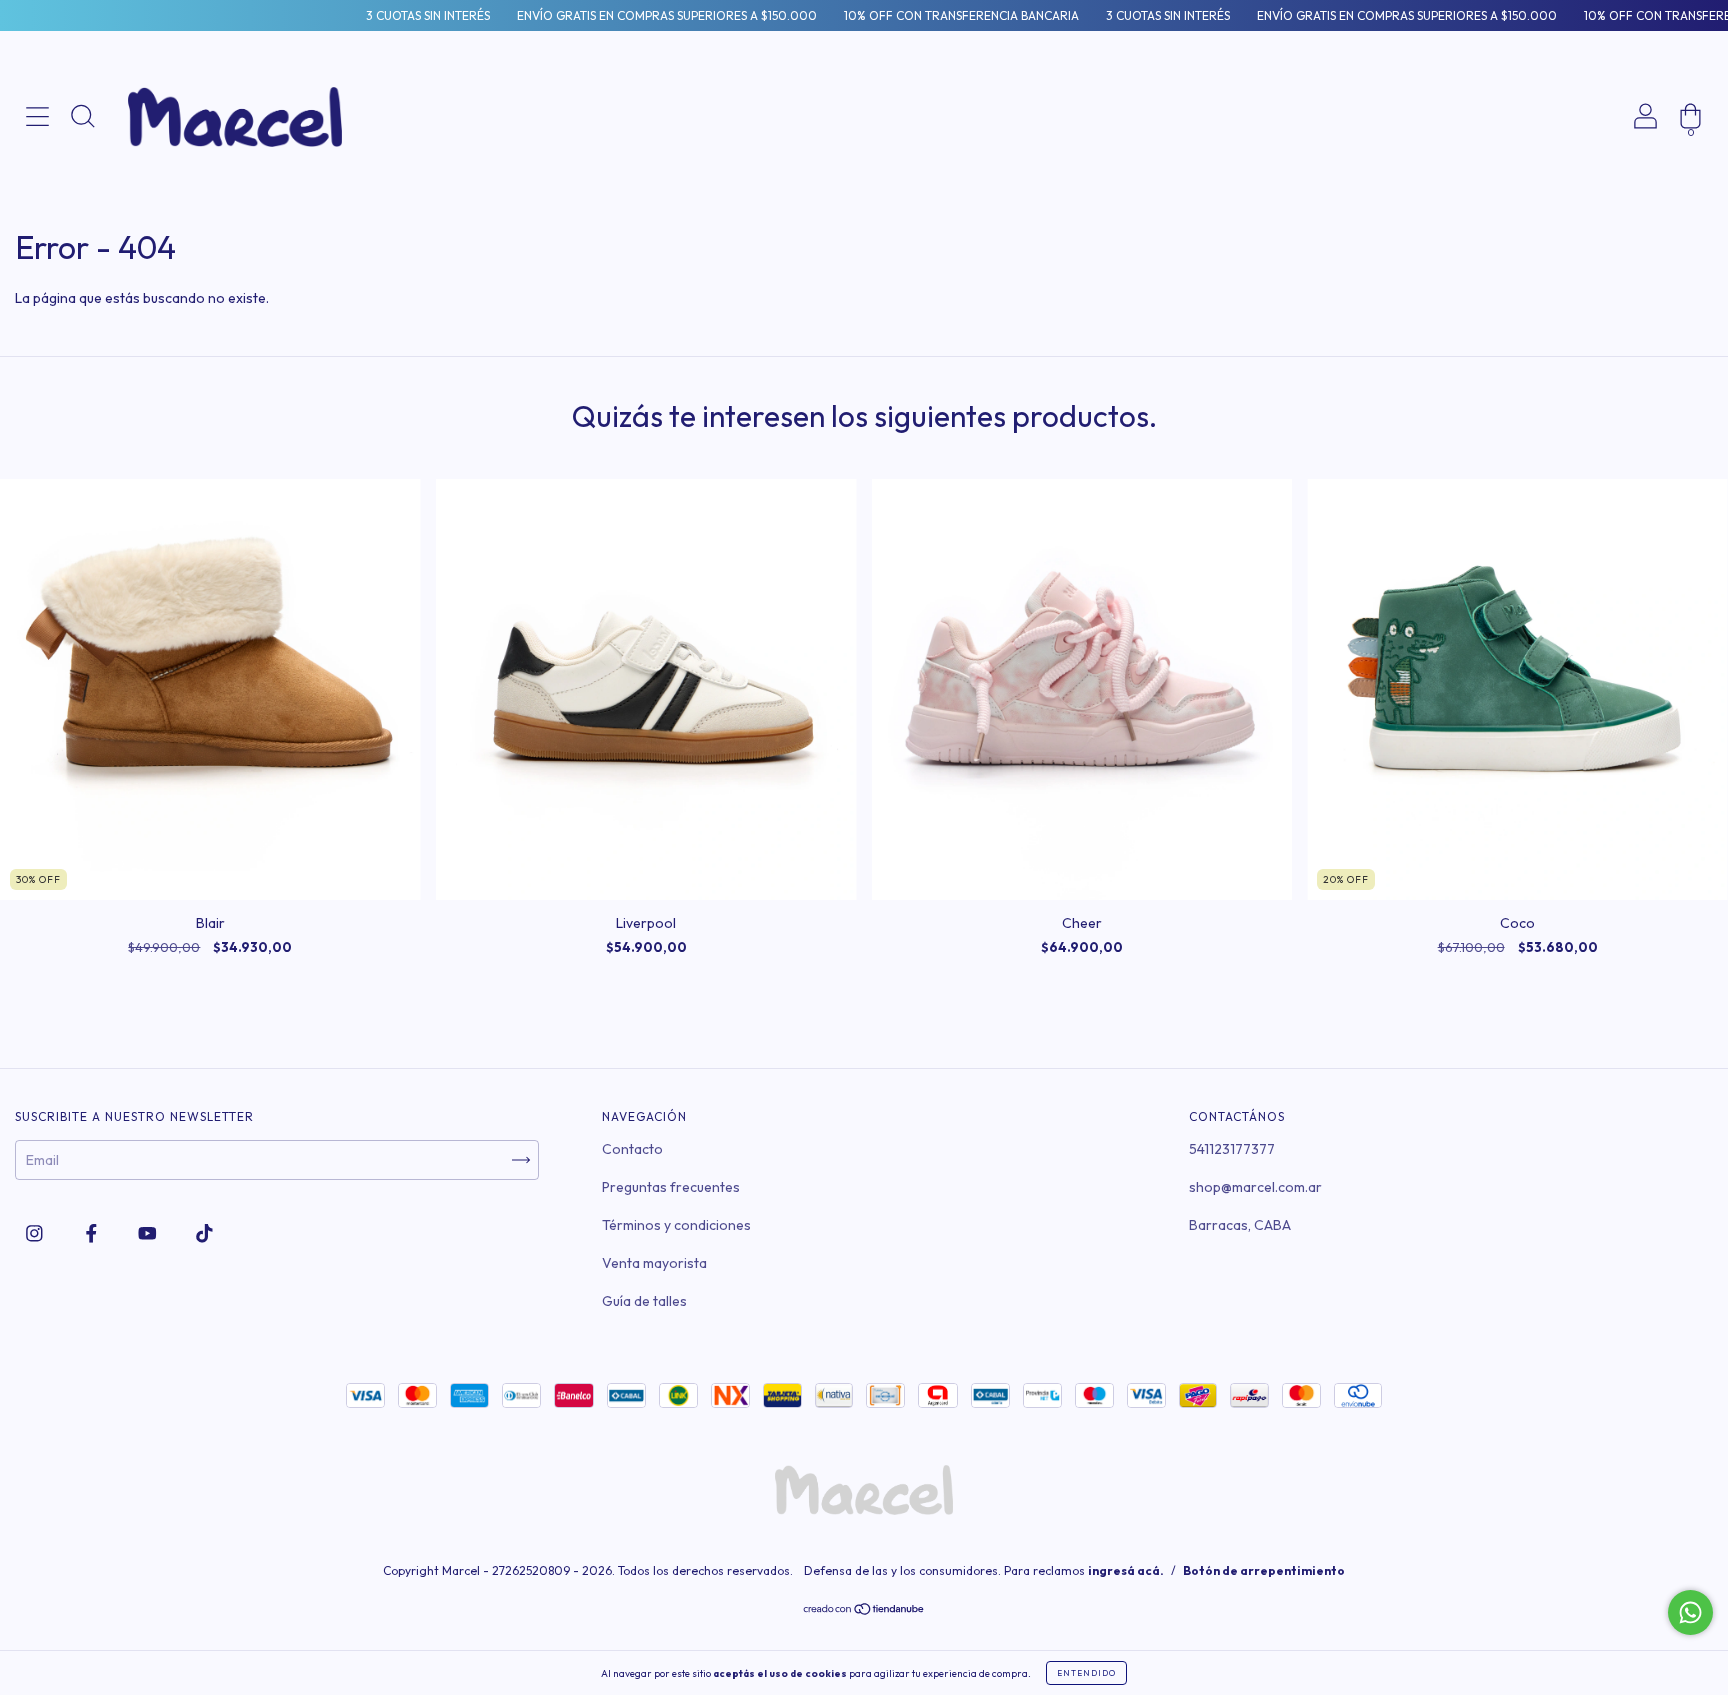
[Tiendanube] (864, 1611)
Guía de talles (644, 1301)
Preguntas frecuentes (671, 1187)
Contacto (632, 1149)
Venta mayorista (654, 1263)
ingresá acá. (1126, 1570)
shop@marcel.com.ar (1255, 1187)
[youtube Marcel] (149, 1233)
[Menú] (37, 184)
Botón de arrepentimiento (1264, 1570)
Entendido (1086, 1673)
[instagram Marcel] (36, 1233)
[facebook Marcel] (93, 1233)
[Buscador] (82, 184)
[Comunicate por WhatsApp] (1690, 1612)
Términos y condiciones (676, 1225)
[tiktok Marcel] (204, 1233)
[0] (1690, 184)
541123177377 (1232, 1149)
